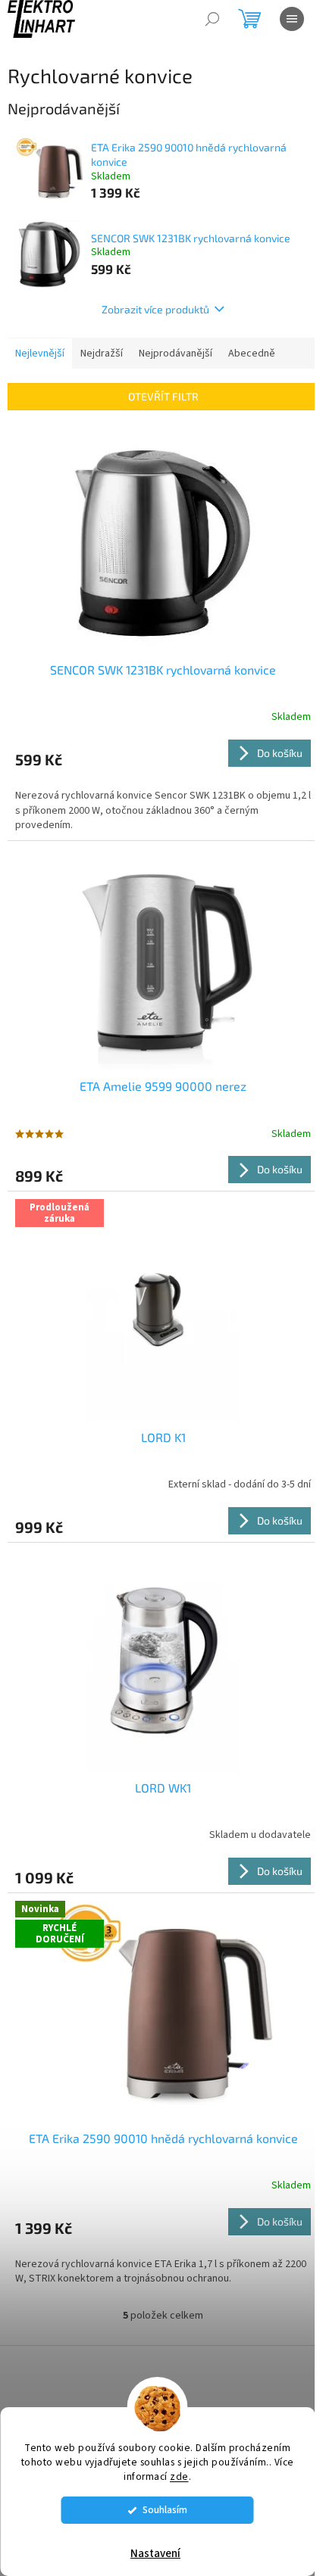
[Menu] (292, 19)
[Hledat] (212, 19)
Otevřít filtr (163, 396)
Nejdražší (102, 354)
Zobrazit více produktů (155, 309)
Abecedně (252, 354)
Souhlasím (165, 2510)
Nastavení (155, 2554)
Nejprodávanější (176, 354)
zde (179, 2476)
